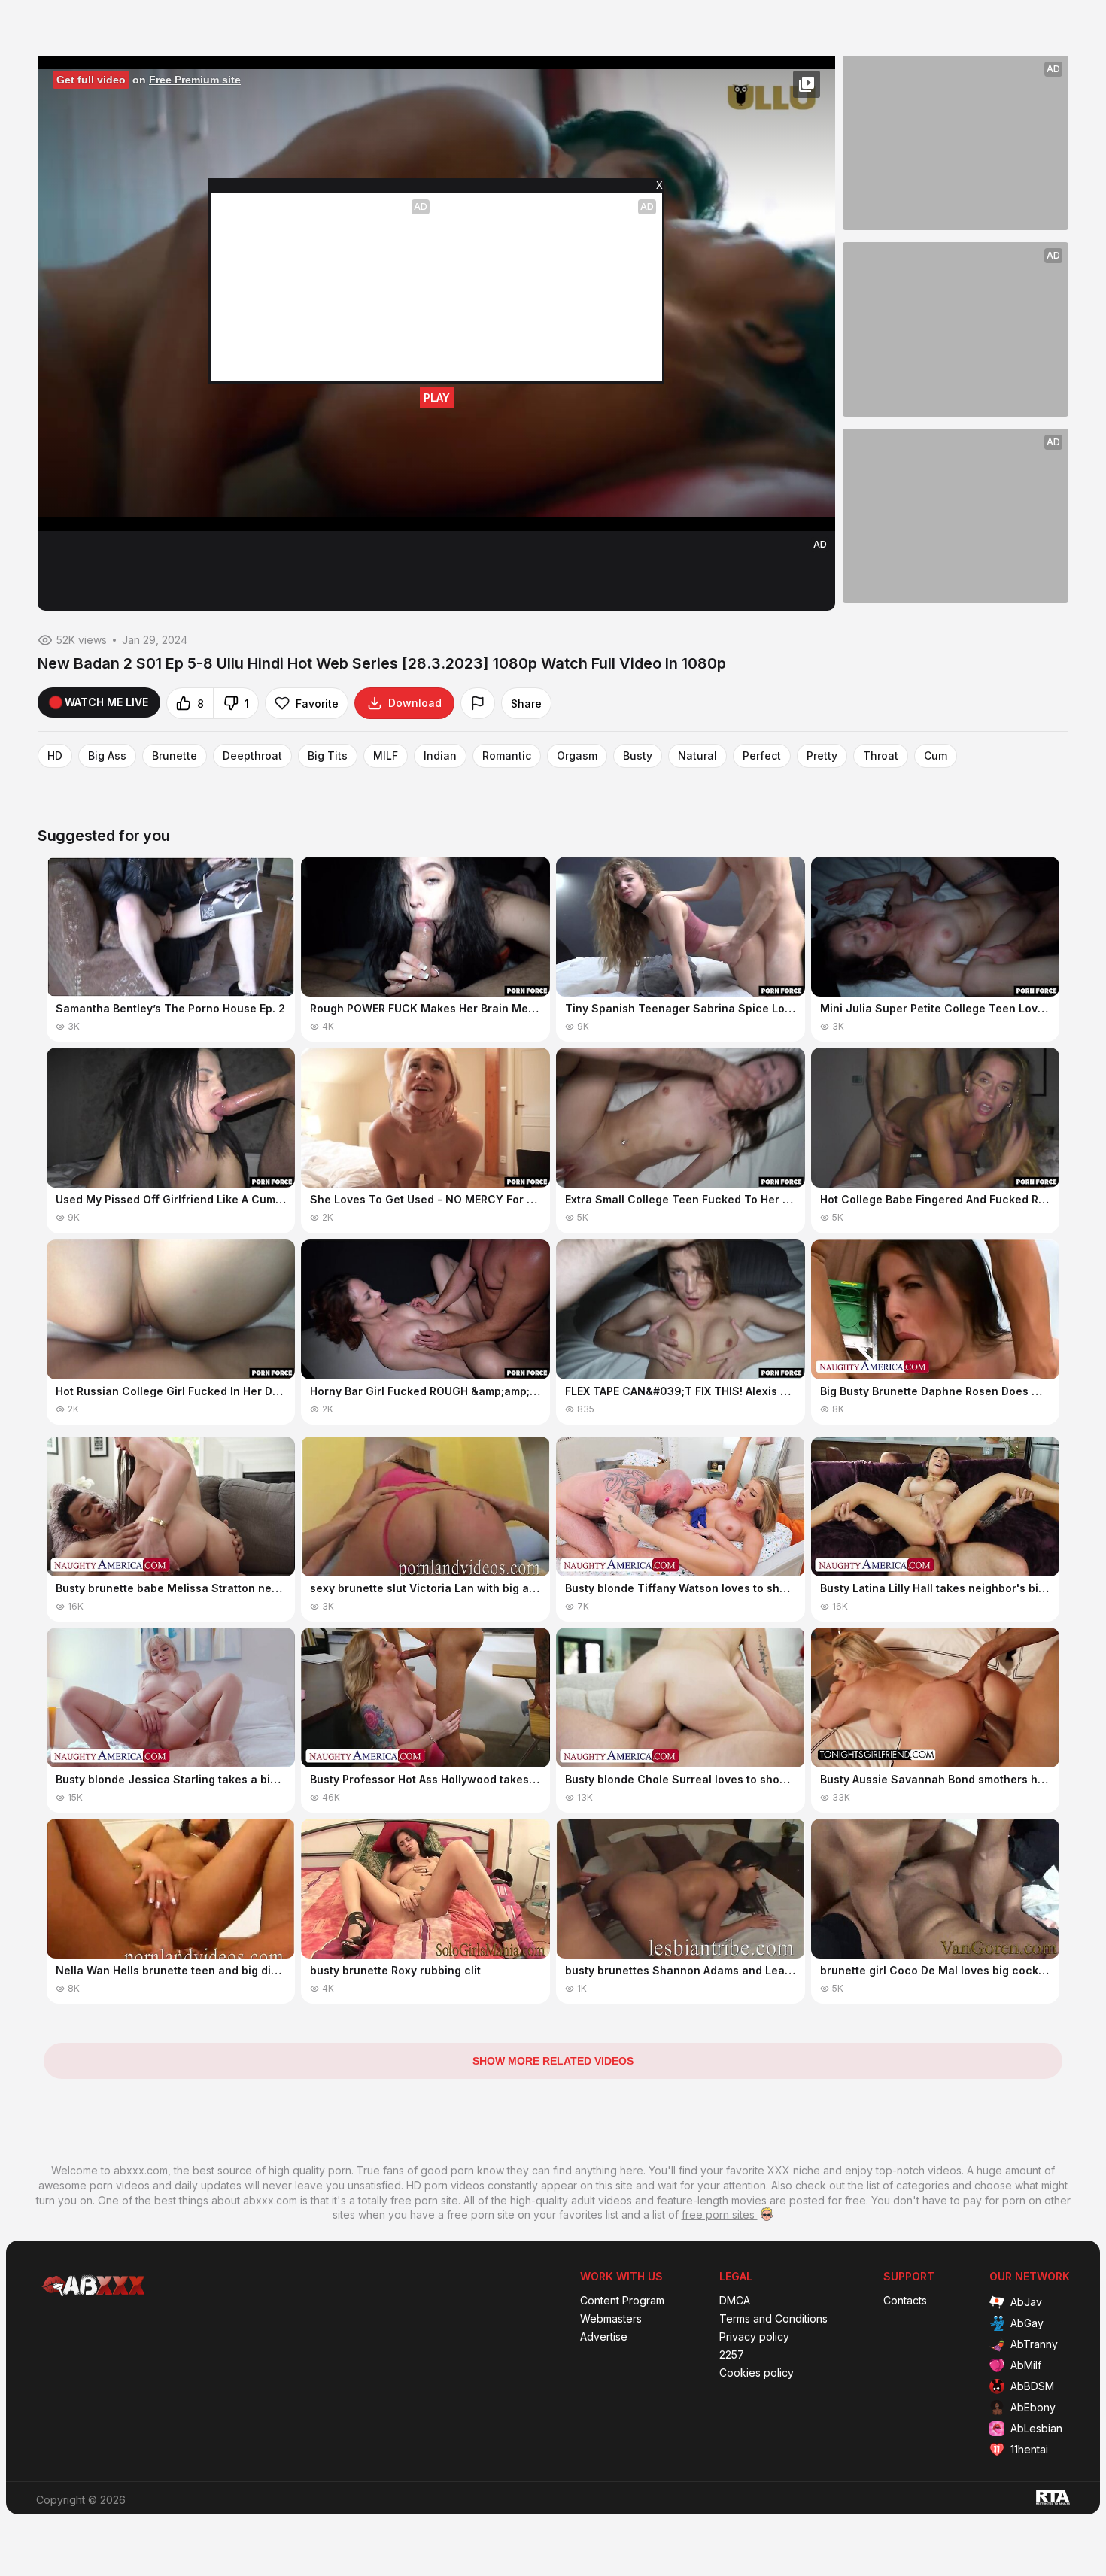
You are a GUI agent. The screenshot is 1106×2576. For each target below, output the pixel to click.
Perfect (762, 756)
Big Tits (328, 756)
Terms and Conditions (773, 2319)
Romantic (507, 756)
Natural (697, 756)
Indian (440, 756)
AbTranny (1034, 2344)
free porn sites (720, 2215)
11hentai (1029, 2449)
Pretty (822, 756)
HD (55, 756)
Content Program (622, 2301)
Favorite (317, 704)
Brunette (175, 756)
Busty (638, 756)
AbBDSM (1032, 2386)
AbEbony (1033, 2407)
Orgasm (577, 756)
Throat (881, 756)
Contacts (905, 2301)
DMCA (735, 2301)
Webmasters (611, 2319)
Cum (936, 756)
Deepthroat (252, 756)
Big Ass (107, 756)
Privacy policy (754, 2337)
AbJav (1026, 2302)
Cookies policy (757, 2373)
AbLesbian (1036, 2428)
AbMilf (1026, 2365)
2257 (732, 2355)
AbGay (1027, 2323)
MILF (386, 756)
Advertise (604, 2337)
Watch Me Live (106, 702)
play (437, 397)
